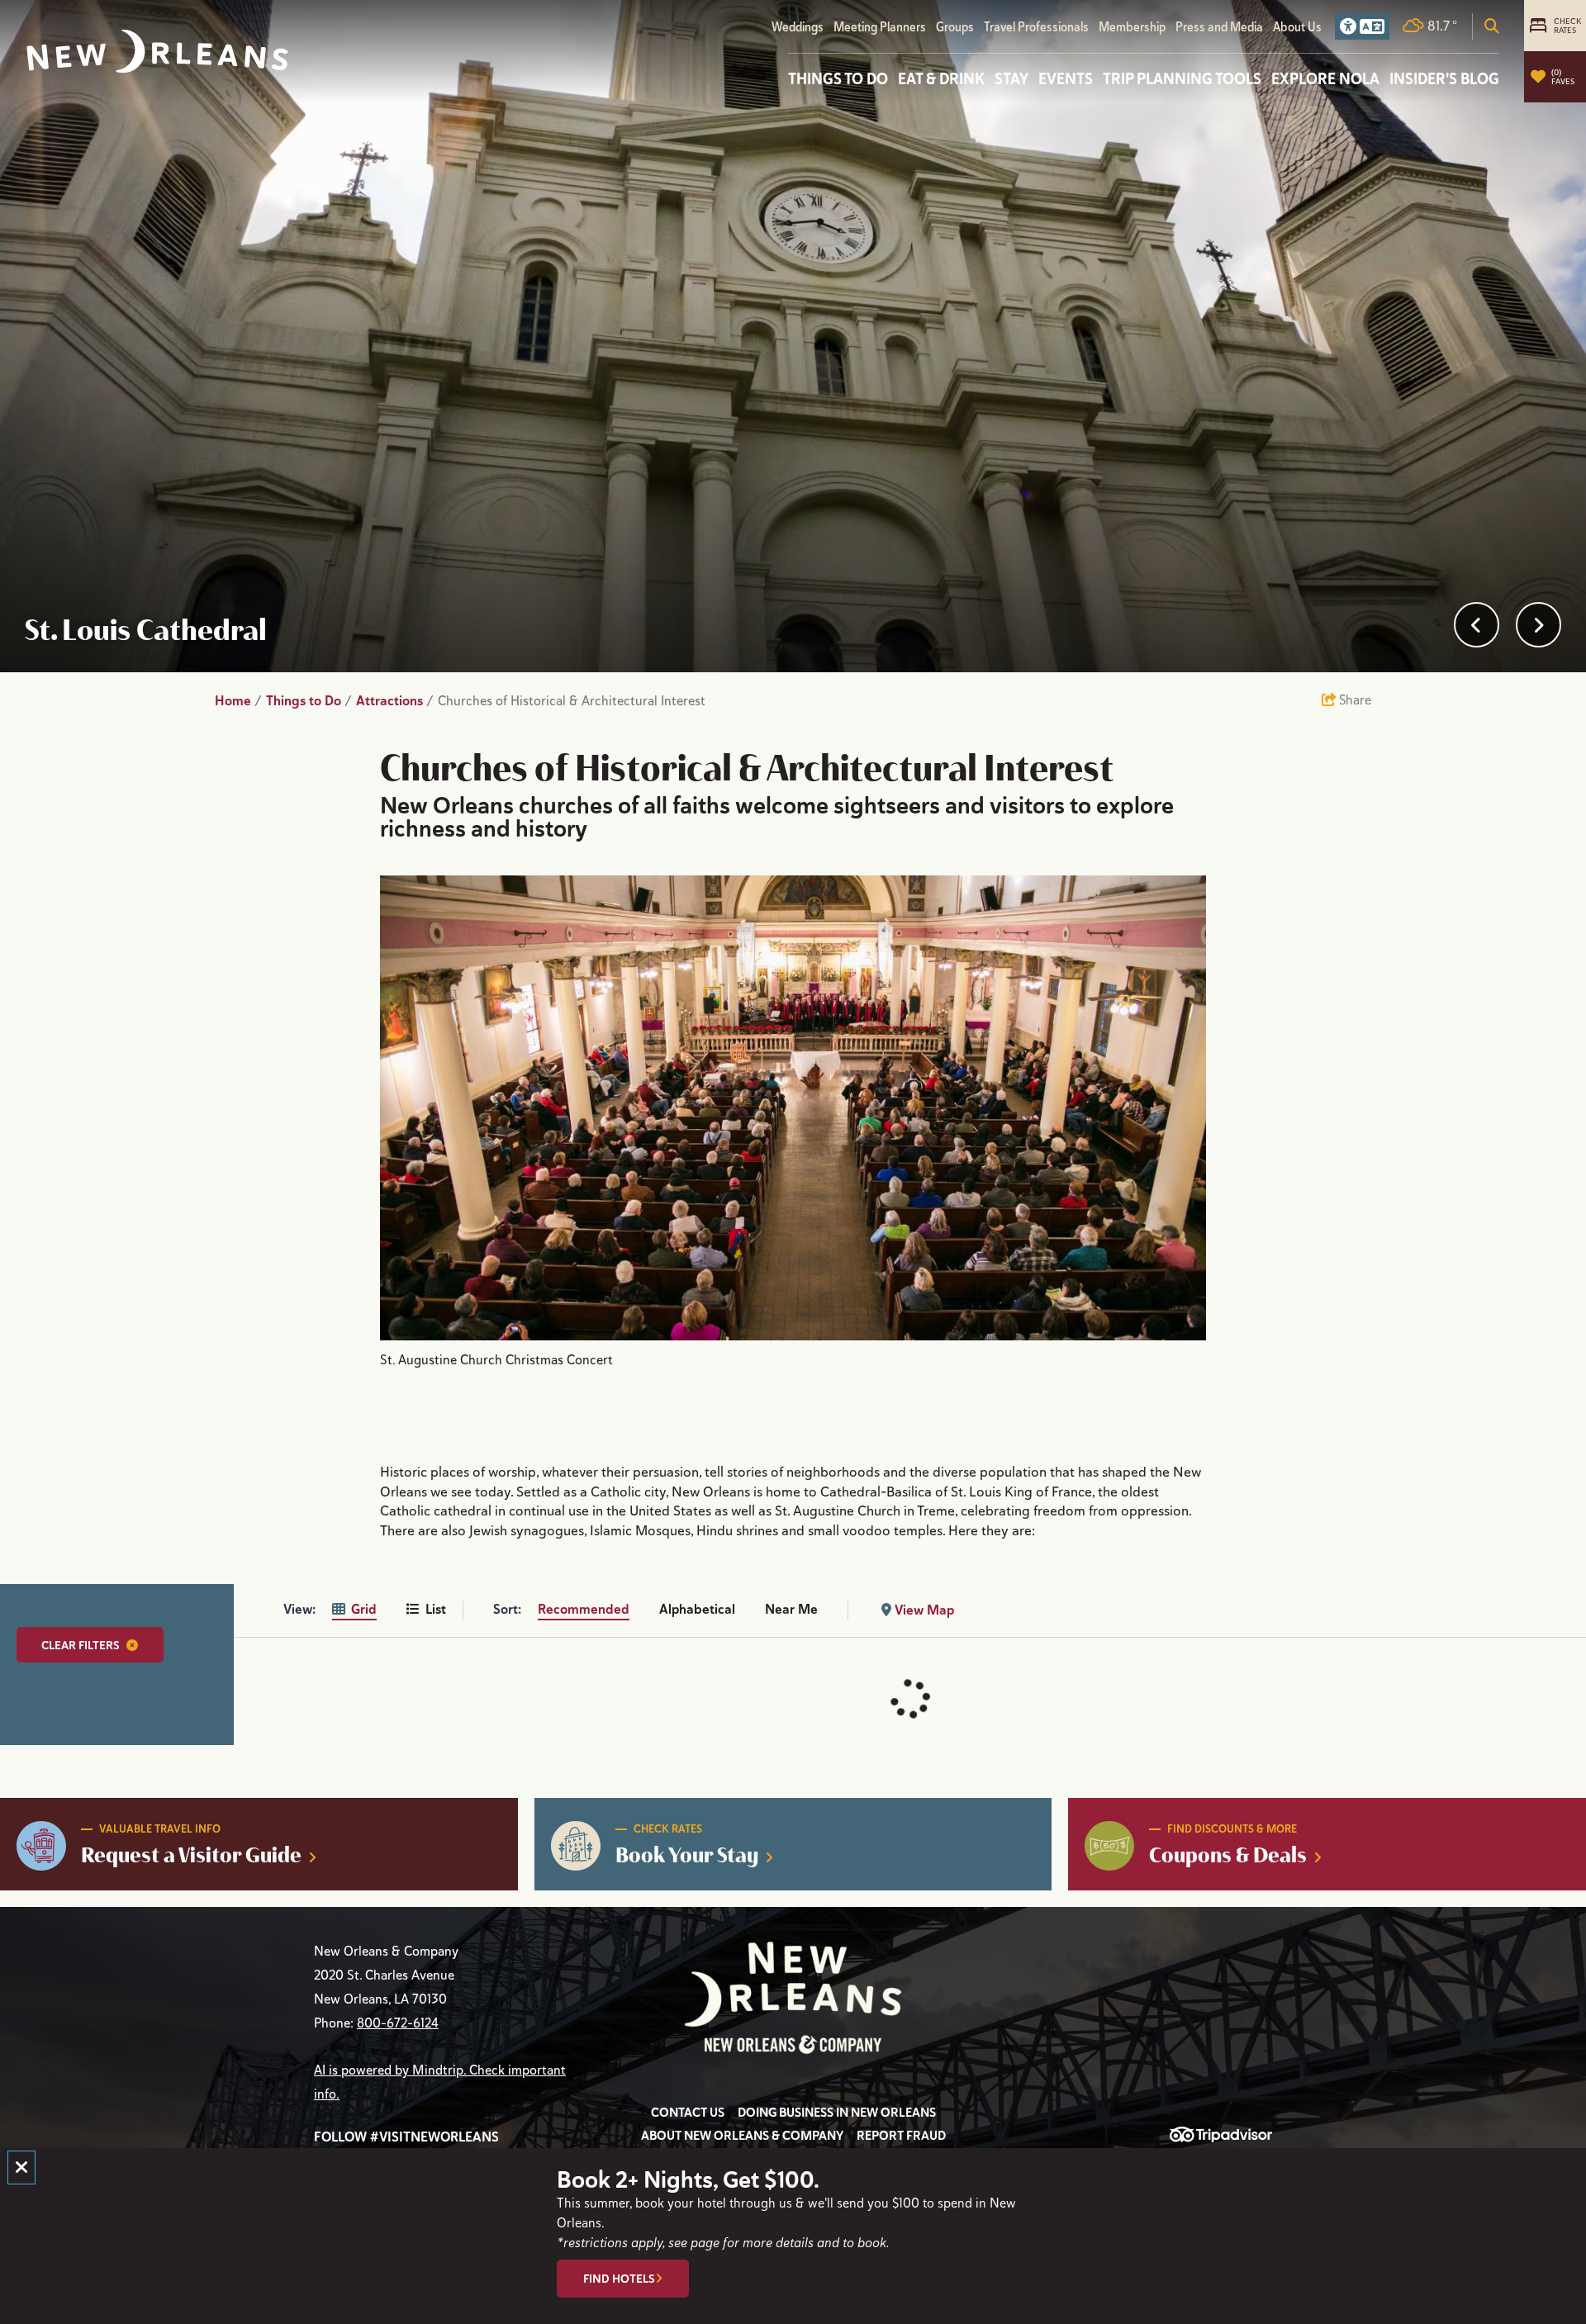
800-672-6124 (398, 2023)
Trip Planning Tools (1182, 78)
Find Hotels (619, 2279)
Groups (955, 27)
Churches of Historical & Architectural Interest (573, 701)
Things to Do (838, 78)
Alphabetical (697, 1609)
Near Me (791, 1609)
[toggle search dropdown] (1492, 26)
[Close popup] (21, 2167)
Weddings (798, 27)
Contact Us (688, 2113)
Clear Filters (81, 1645)
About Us (1297, 27)
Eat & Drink (941, 78)
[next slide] (1539, 625)
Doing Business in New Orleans (837, 2113)
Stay (1011, 78)
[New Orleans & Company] (157, 52)
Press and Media (1219, 27)
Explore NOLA (1325, 78)
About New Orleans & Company (742, 2136)
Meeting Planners (880, 27)
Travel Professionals (1036, 27)
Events (1066, 78)
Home (238, 701)
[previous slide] (1477, 625)
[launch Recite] (1362, 26)
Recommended (584, 1609)
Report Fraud (901, 2136)
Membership (1132, 27)
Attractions (395, 701)
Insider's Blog (1444, 78)
